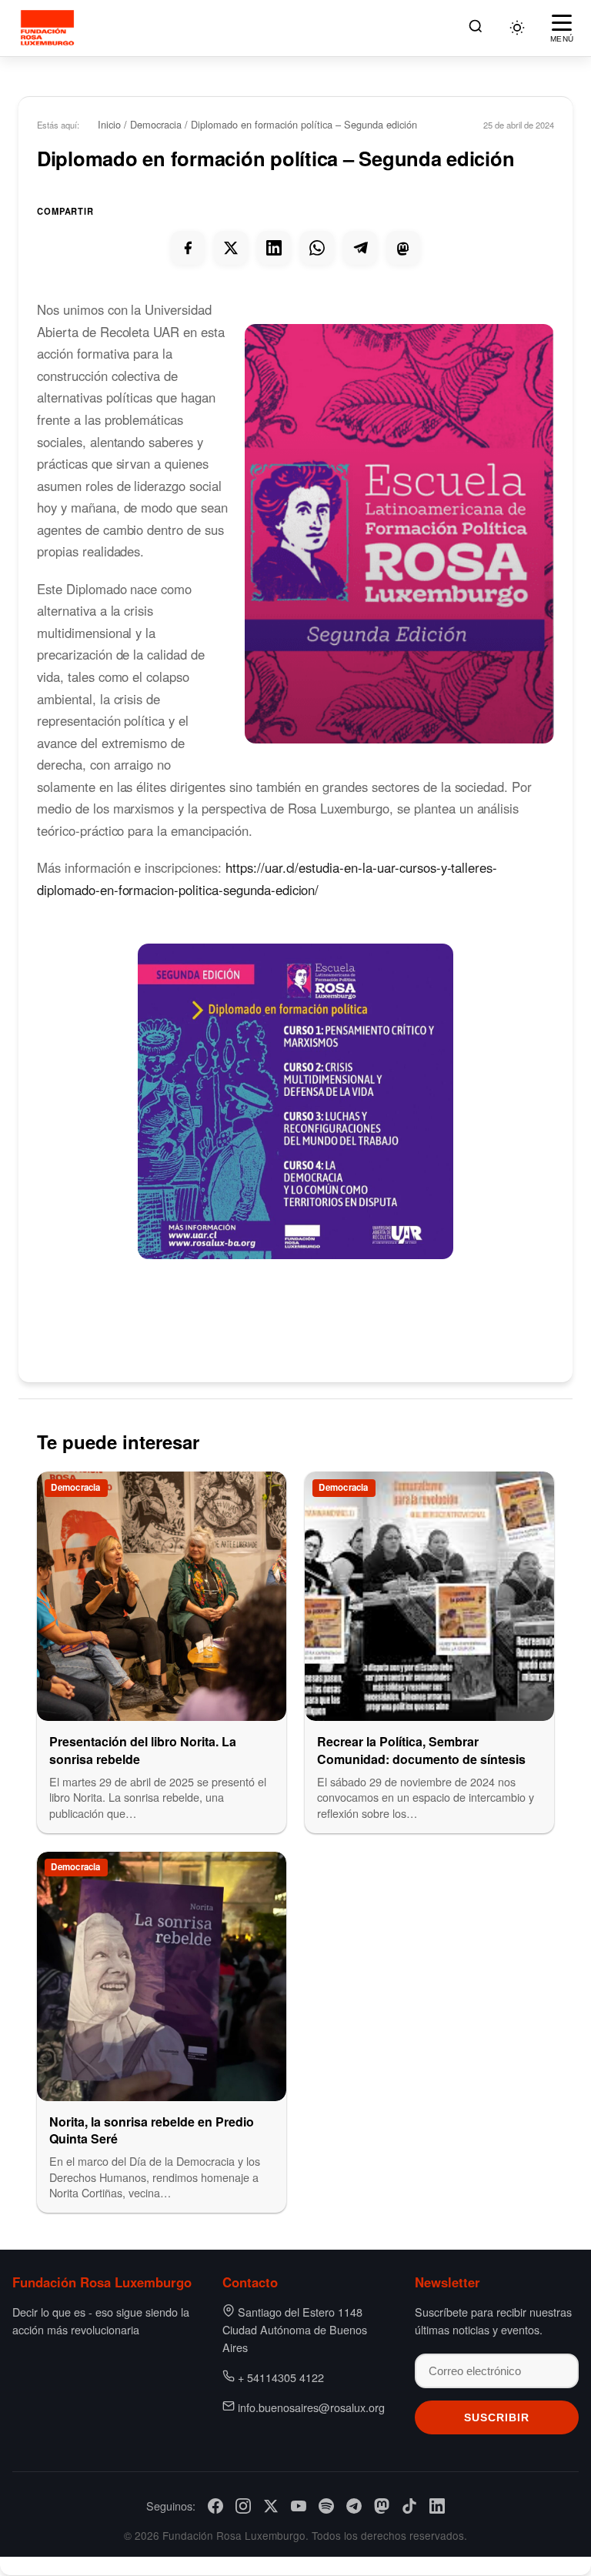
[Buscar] (476, 28)
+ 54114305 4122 (281, 2377)
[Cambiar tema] (517, 28)
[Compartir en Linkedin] (274, 248)
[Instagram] (243, 2506)
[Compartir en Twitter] (231, 248)
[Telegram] (354, 2506)
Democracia (156, 124)
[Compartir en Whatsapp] (317, 248)
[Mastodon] (382, 2506)
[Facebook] (215, 2506)
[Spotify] (326, 2506)
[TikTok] (409, 2506)
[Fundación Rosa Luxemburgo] (50, 28)
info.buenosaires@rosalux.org (311, 2407)
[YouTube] (299, 2506)
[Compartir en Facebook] (188, 248)
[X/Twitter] (271, 2506)
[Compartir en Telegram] (360, 248)
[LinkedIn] (437, 2506)
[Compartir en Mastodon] (403, 248)
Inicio (109, 124)
